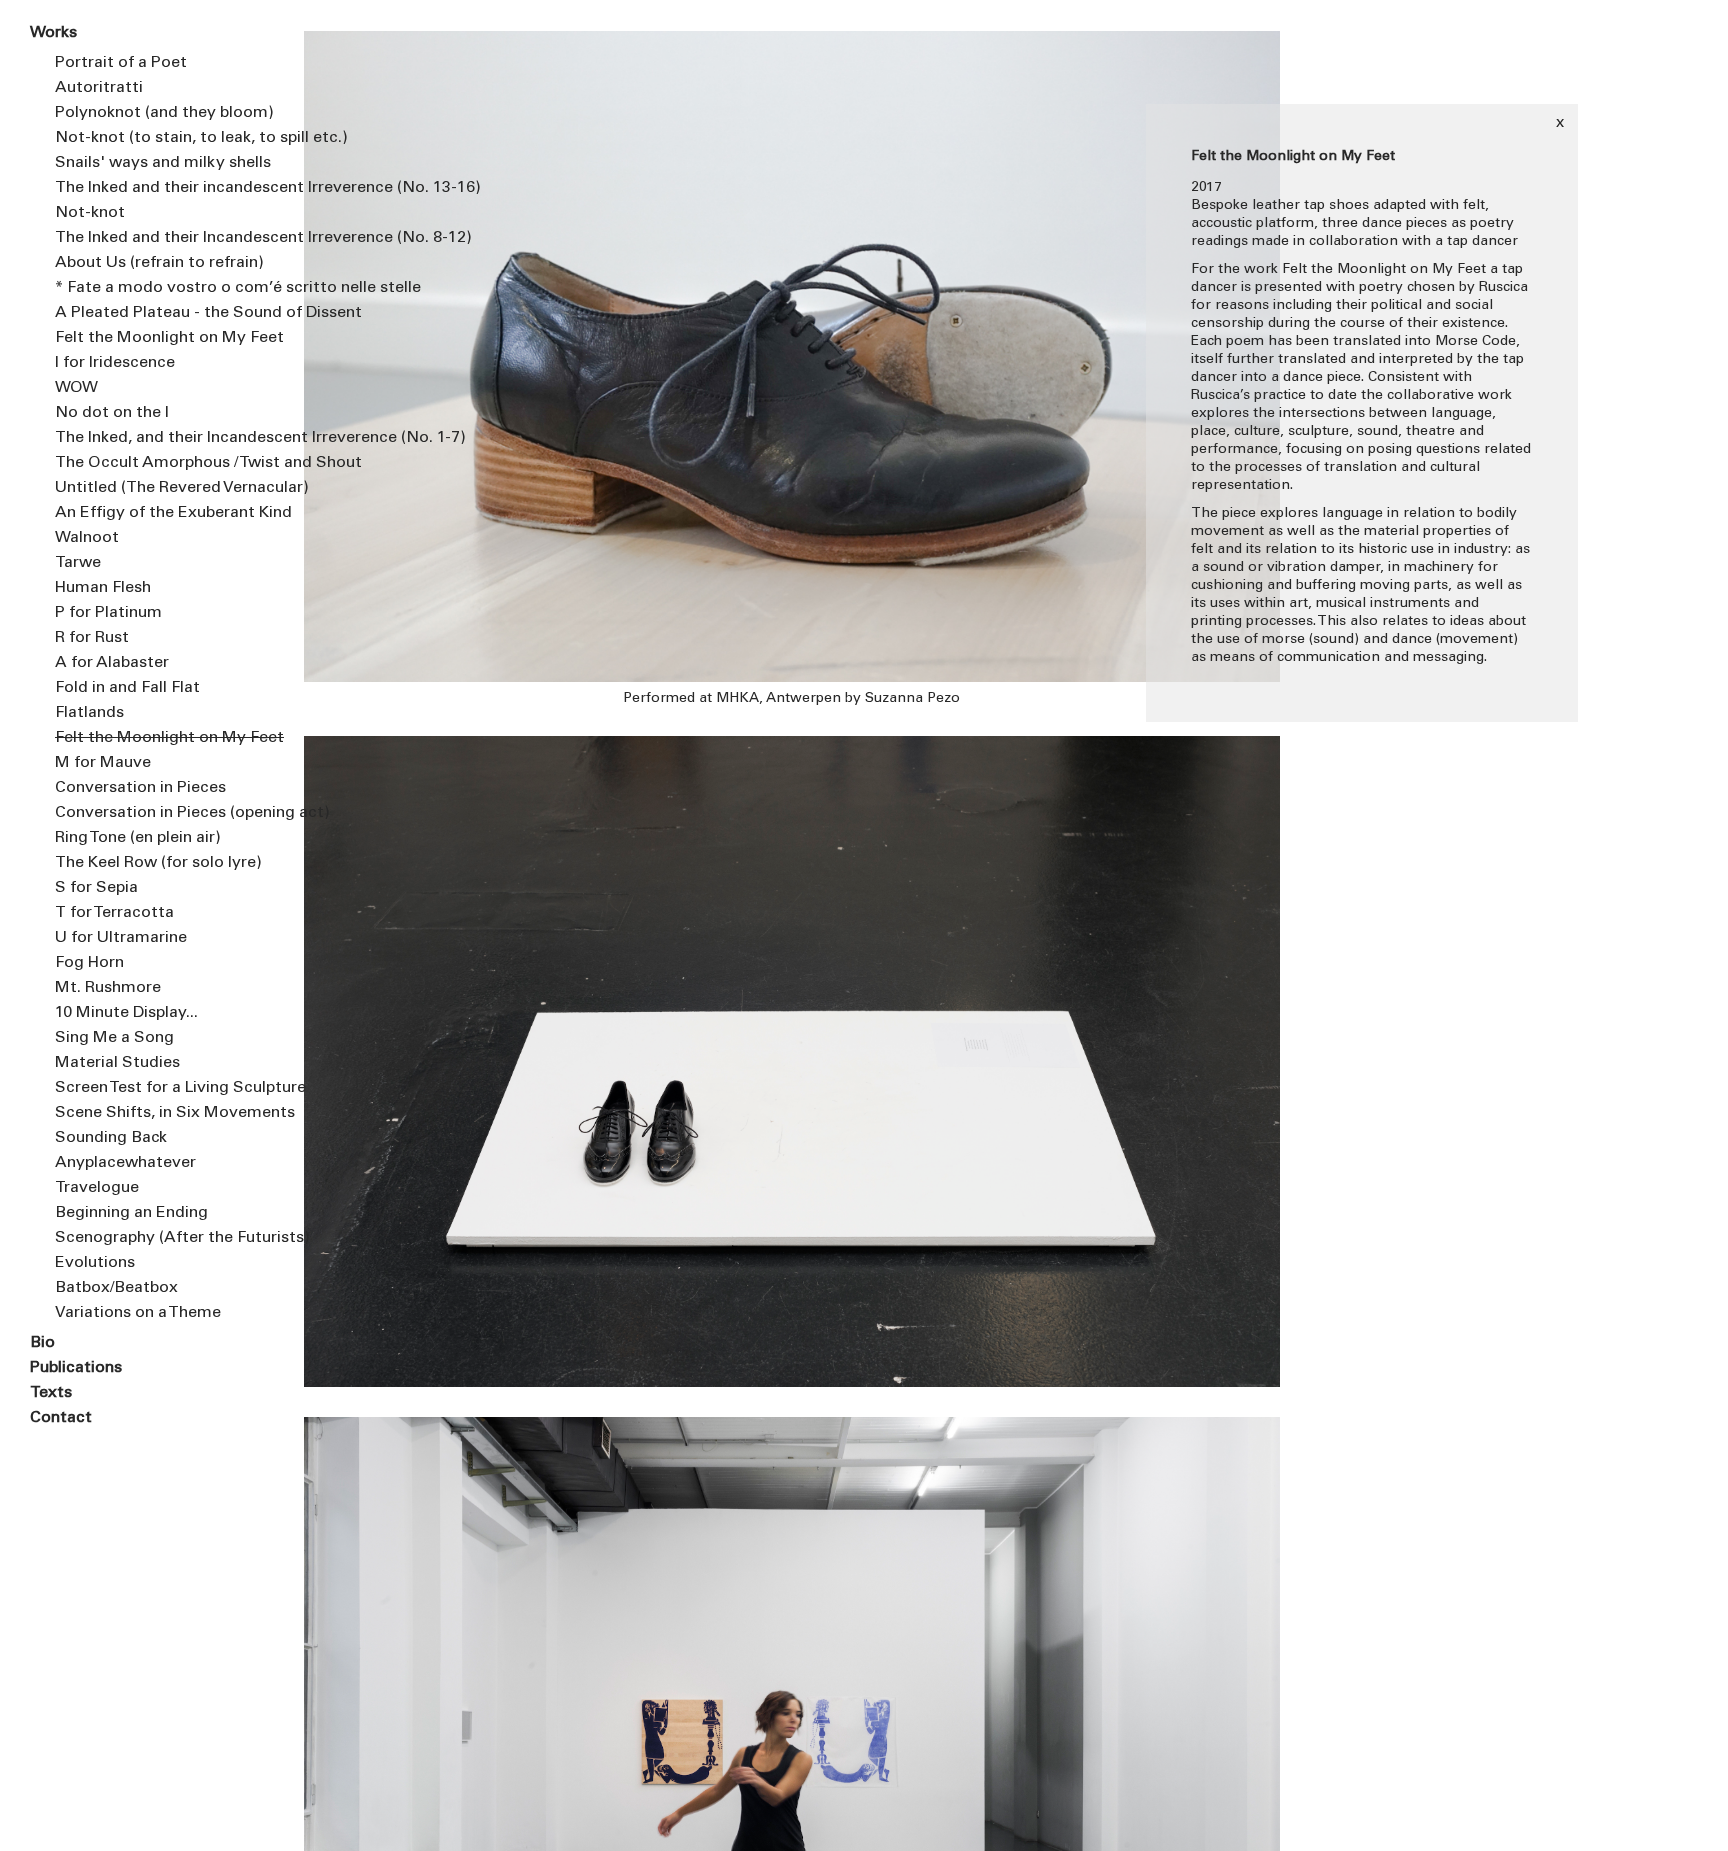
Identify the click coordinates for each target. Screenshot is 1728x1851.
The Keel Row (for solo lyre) (158, 863)
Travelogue (97, 1188)
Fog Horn (89, 963)
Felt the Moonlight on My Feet (164, 338)
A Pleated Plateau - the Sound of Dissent (164, 313)
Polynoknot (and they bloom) (164, 113)
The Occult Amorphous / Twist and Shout (164, 463)
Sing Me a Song (114, 1038)
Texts (51, 1393)
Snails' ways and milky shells (163, 163)
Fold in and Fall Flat (127, 688)
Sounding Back (111, 1138)
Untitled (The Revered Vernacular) (164, 488)
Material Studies (117, 1063)
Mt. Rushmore (108, 988)
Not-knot (90, 213)
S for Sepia (96, 888)
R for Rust (92, 638)
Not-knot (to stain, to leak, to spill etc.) (164, 138)
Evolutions (95, 1263)
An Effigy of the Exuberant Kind (164, 513)
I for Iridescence (115, 363)
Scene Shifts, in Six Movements (164, 1113)
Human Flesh (103, 588)
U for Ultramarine (121, 938)
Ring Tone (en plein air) (138, 838)
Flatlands (89, 713)
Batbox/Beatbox (116, 1288)
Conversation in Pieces (140, 788)
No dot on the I (112, 413)
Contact (61, 1418)
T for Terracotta (114, 913)
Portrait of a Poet (121, 63)
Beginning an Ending (131, 1213)
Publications (76, 1368)
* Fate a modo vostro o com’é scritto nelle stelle (164, 288)
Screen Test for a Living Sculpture (164, 1088)
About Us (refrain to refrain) (159, 263)
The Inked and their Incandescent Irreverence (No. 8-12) (164, 238)
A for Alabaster (112, 663)
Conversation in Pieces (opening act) (164, 813)
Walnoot (87, 538)
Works (53, 33)
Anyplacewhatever (125, 1163)
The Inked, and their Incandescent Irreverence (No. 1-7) (164, 438)
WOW (76, 388)
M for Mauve (103, 763)
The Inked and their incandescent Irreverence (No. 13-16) (164, 188)
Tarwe (78, 563)
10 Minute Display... (126, 1013)
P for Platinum (108, 613)
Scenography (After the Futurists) (164, 1238)
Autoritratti (99, 88)
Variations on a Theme (138, 1313)
